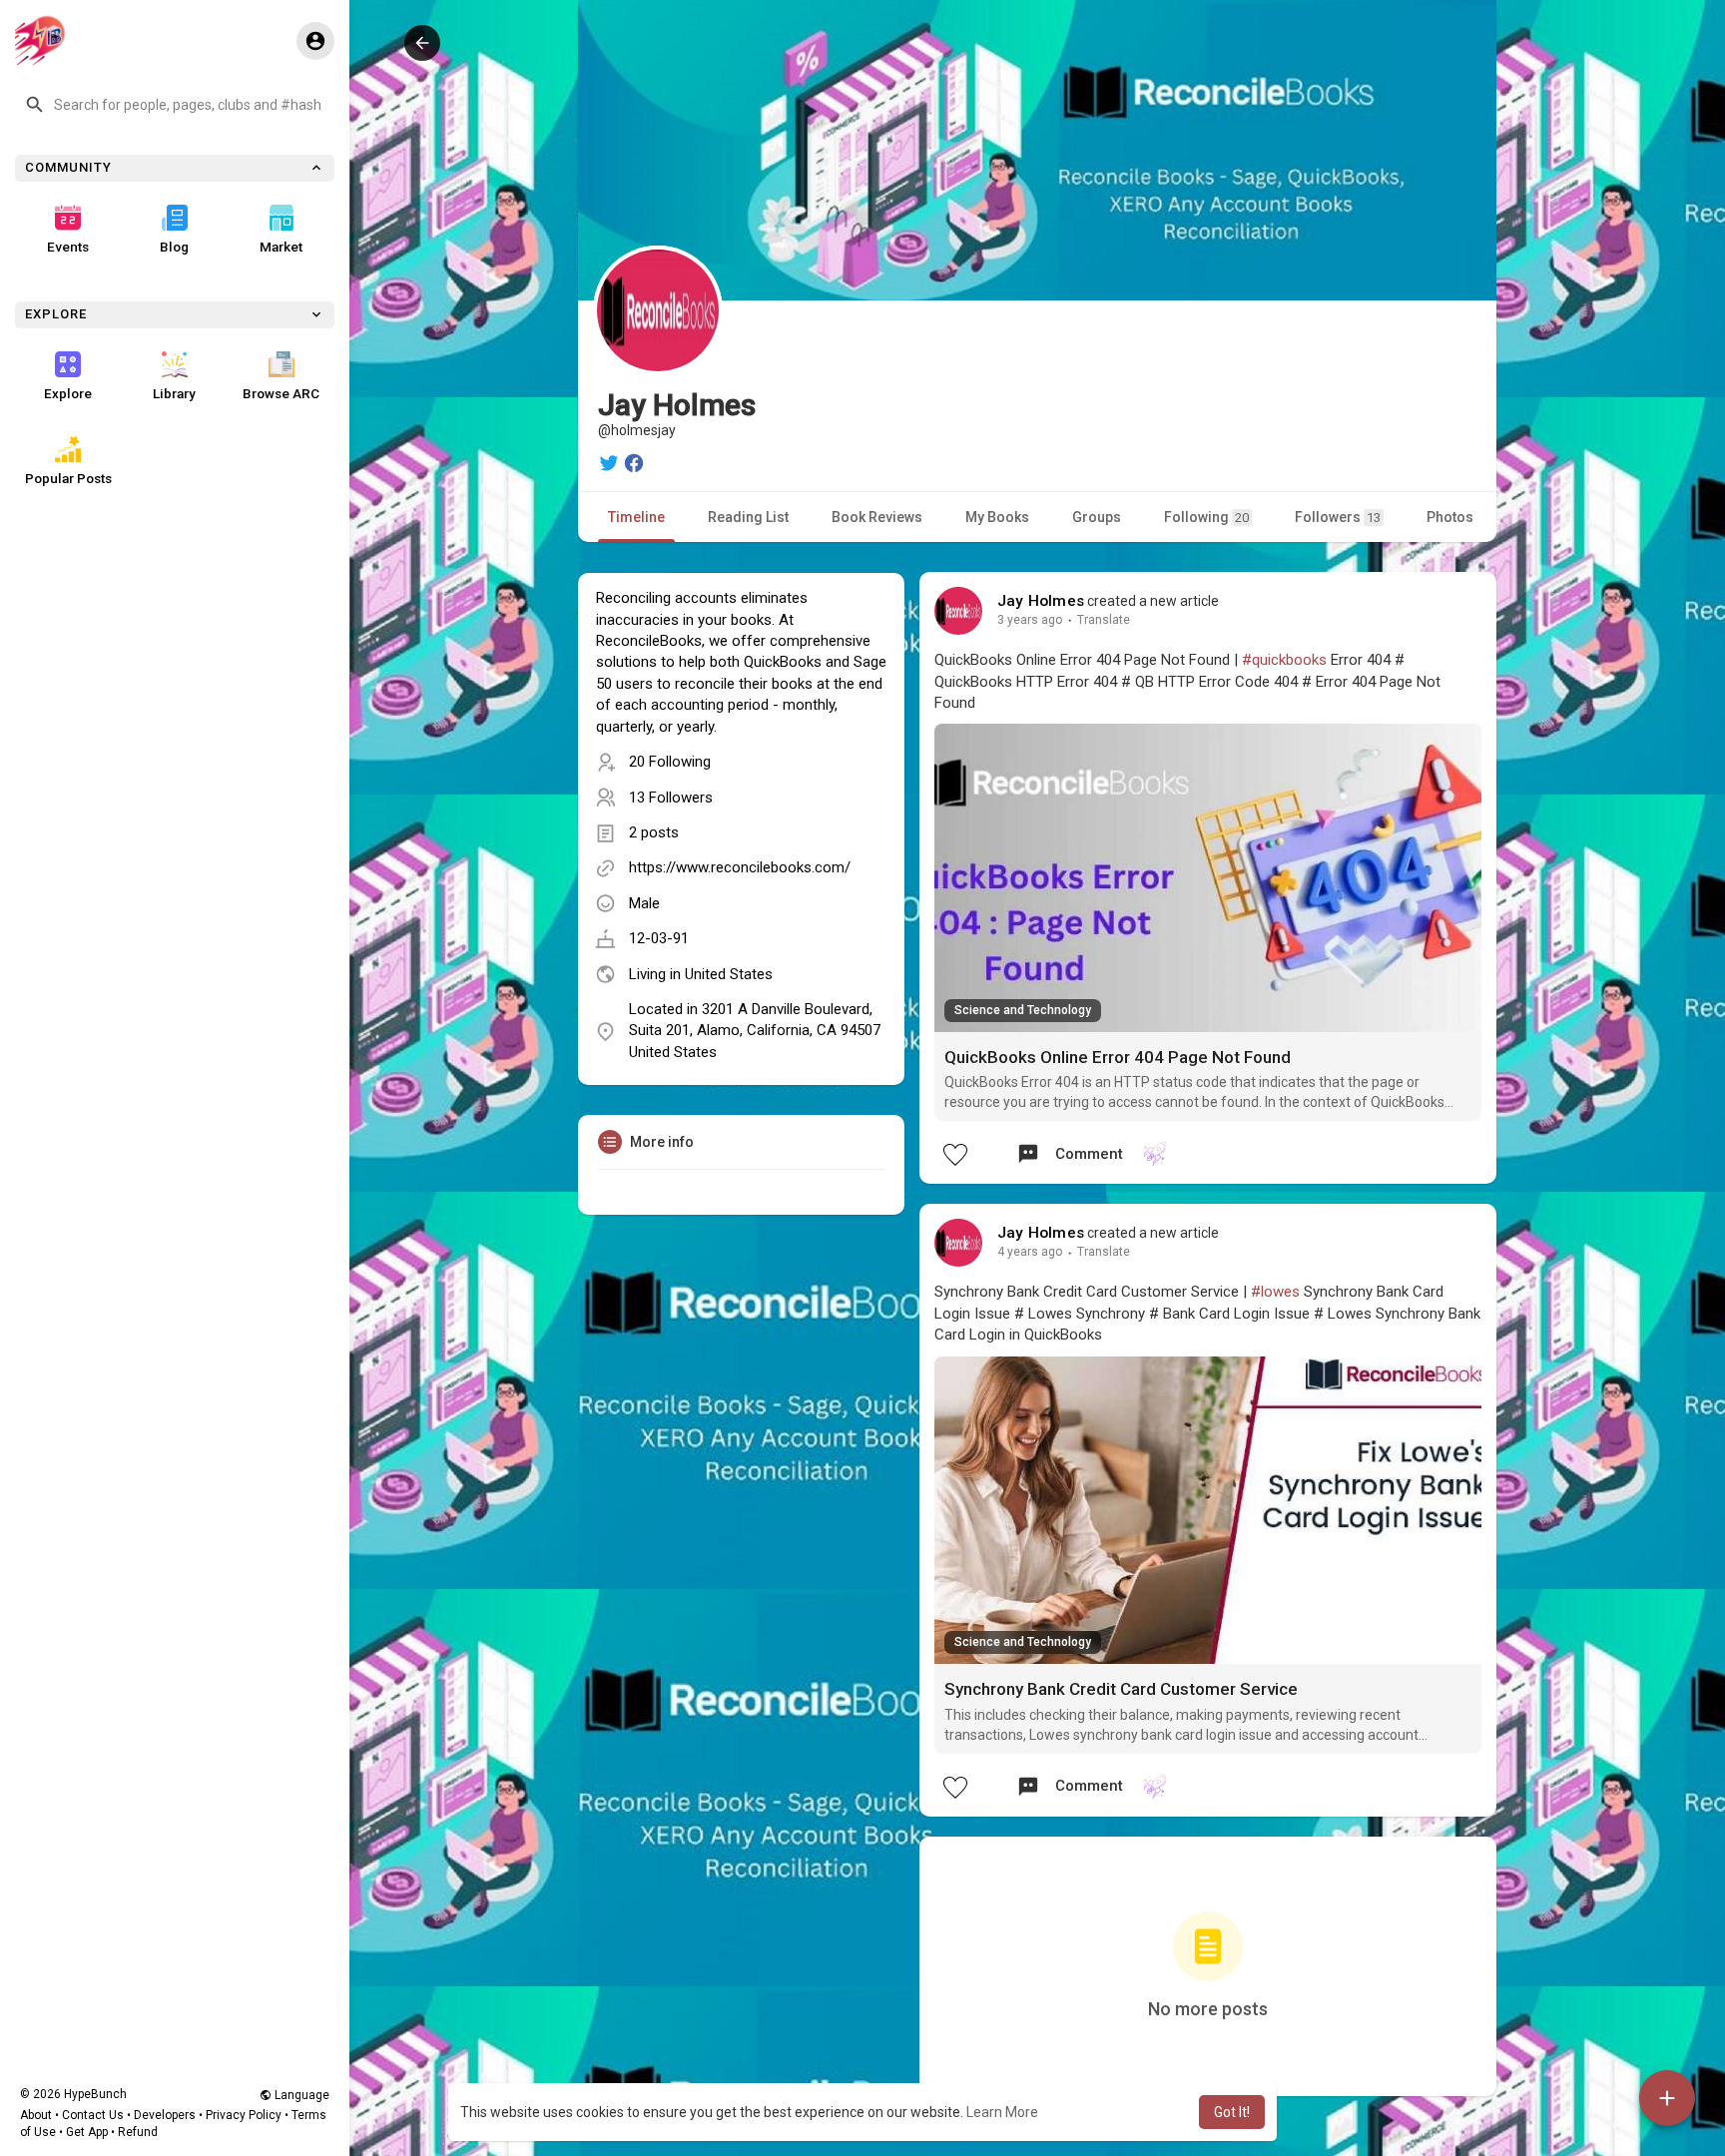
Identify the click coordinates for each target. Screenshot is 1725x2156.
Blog (174, 247)
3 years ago (1030, 620)
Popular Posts (68, 478)
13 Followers (671, 798)
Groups (1097, 517)
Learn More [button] (1002, 2112)
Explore (68, 393)
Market (281, 247)
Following (1206, 517)
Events (68, 247)
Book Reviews (877, 517)
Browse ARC (281, 393)
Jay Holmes (1041, 601)
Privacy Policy (244, 2115)
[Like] (954, 1154)
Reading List (748, 517)
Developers (165, 2115)
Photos (1450, 517)
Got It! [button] (1232, 2112)
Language (300, 2095)
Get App (87, 2132)
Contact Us (93, 2115)
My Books (997, 517)
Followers (1338, 517)
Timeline (636, 517)
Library (174, 393)
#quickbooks (1284, 660)
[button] (175, 105)
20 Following (670, 762)
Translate (1104, 620)
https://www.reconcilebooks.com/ (740, 867)
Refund (138, 2132)
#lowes (1275, 1292)
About (36, 2115)
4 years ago (1030, 1252)
